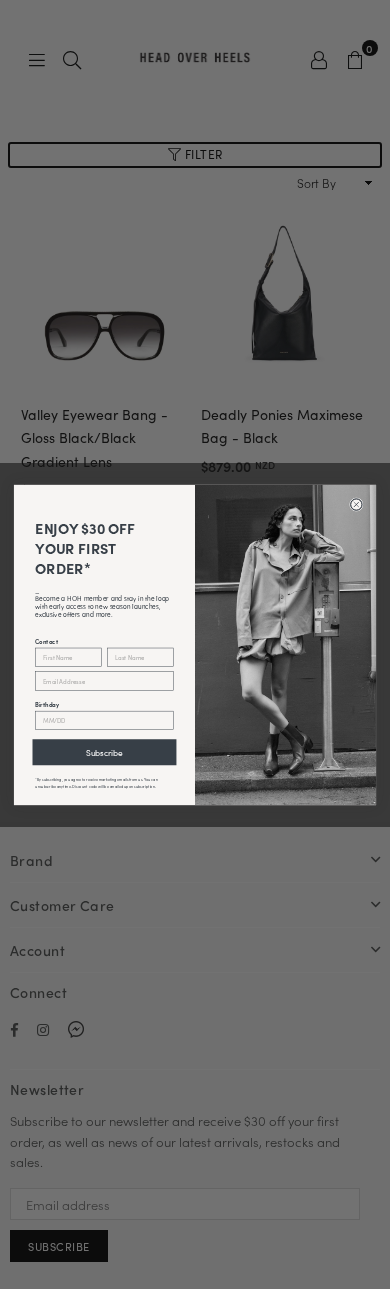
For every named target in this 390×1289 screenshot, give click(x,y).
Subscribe (104, 751)
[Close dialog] (357, 504)
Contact (46, 640)
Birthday (47, 703)
